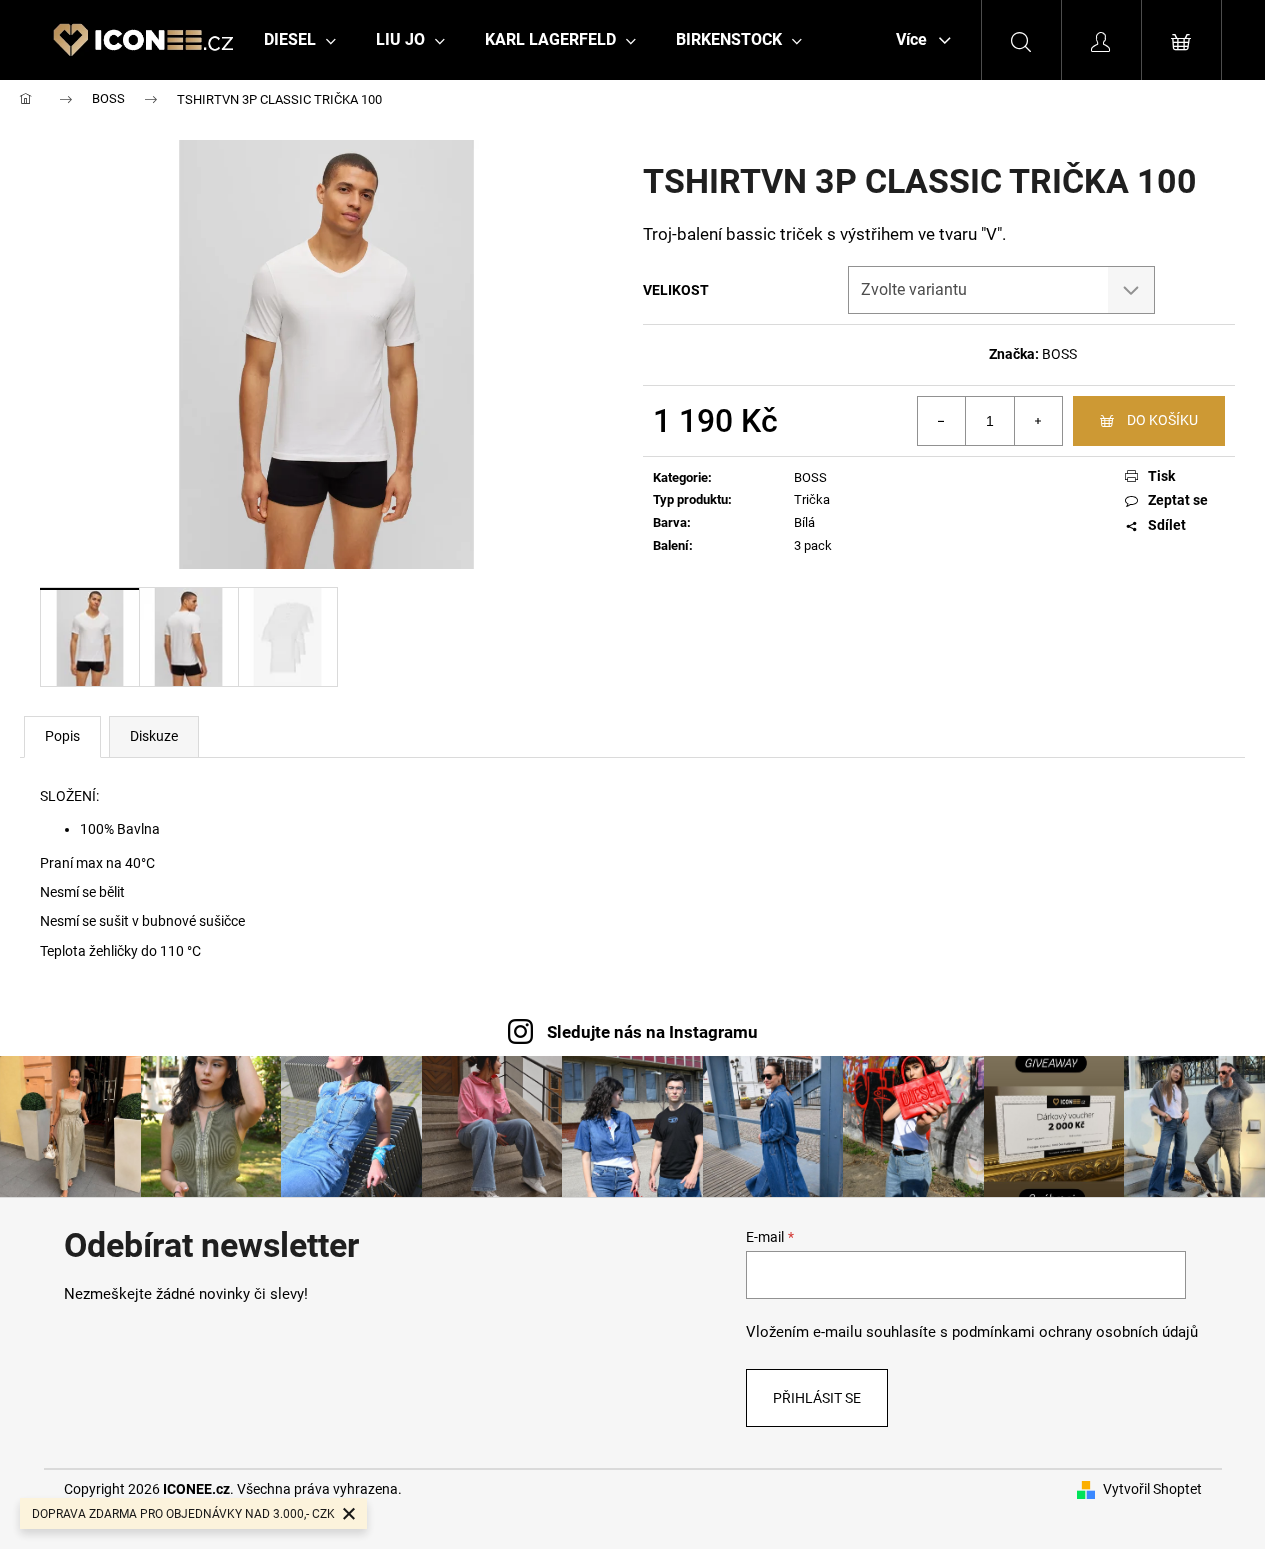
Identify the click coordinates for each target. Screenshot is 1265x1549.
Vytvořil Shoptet (1152, 1489)
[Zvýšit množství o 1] (1038, 421)
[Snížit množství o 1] (942, 421)
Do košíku (1162, 420)
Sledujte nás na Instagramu (652, 1032)
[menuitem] (300, 40)
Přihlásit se (817, 1398)
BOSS (1059, 354)
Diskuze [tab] (154, 736)
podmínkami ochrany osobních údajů (1075, 1332)
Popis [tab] (62, 736)
